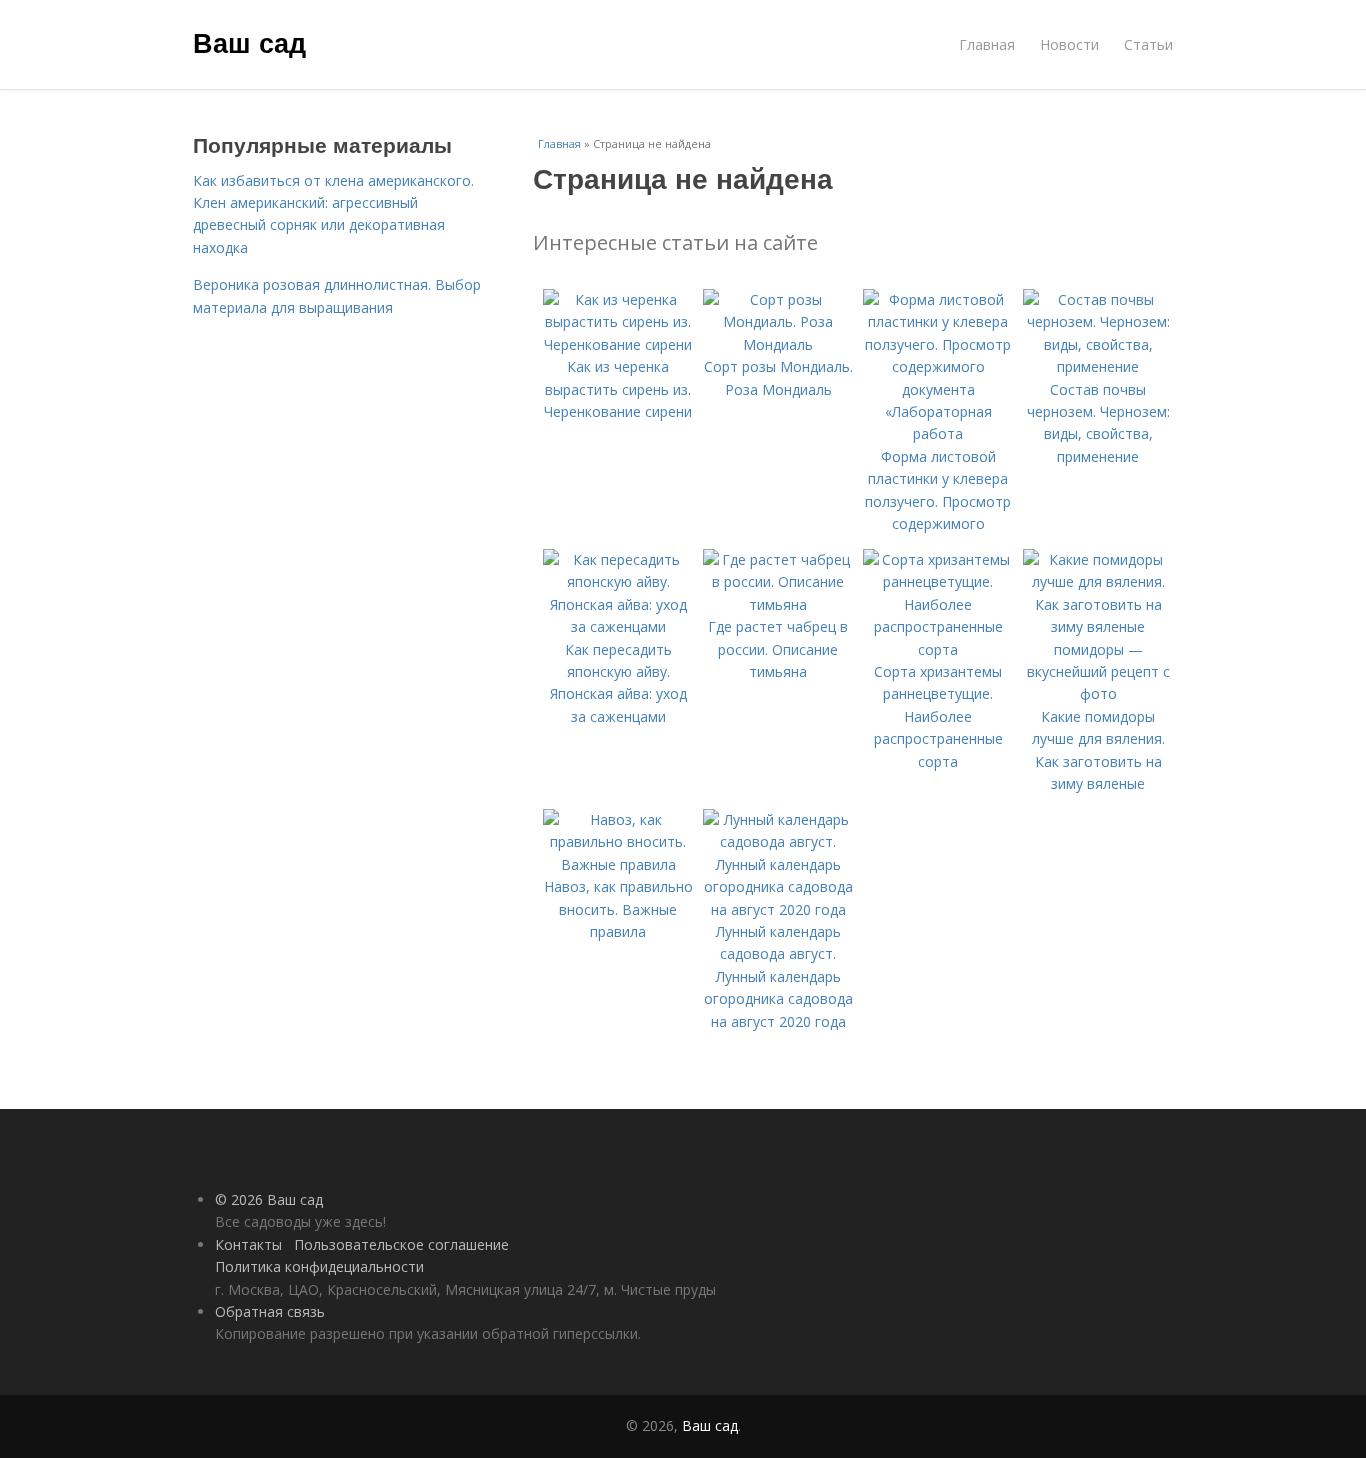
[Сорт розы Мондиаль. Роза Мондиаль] (778, 344)
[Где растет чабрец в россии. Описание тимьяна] (778, 604)
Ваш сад (249, 42)
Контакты (248, 1244)
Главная (987, 44)
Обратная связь (270, 1311)
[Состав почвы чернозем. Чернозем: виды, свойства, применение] (1098, 366)
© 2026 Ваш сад (269, 1199)
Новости (1069, 44)
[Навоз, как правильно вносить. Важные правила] (618, 864)
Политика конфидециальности (319, 1266)
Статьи (1148, 44)
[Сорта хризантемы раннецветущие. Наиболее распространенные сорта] (938, 649)
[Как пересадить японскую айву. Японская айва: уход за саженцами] (618, 626)
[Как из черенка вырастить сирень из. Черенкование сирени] (618, 344)
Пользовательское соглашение (401, 1244)
